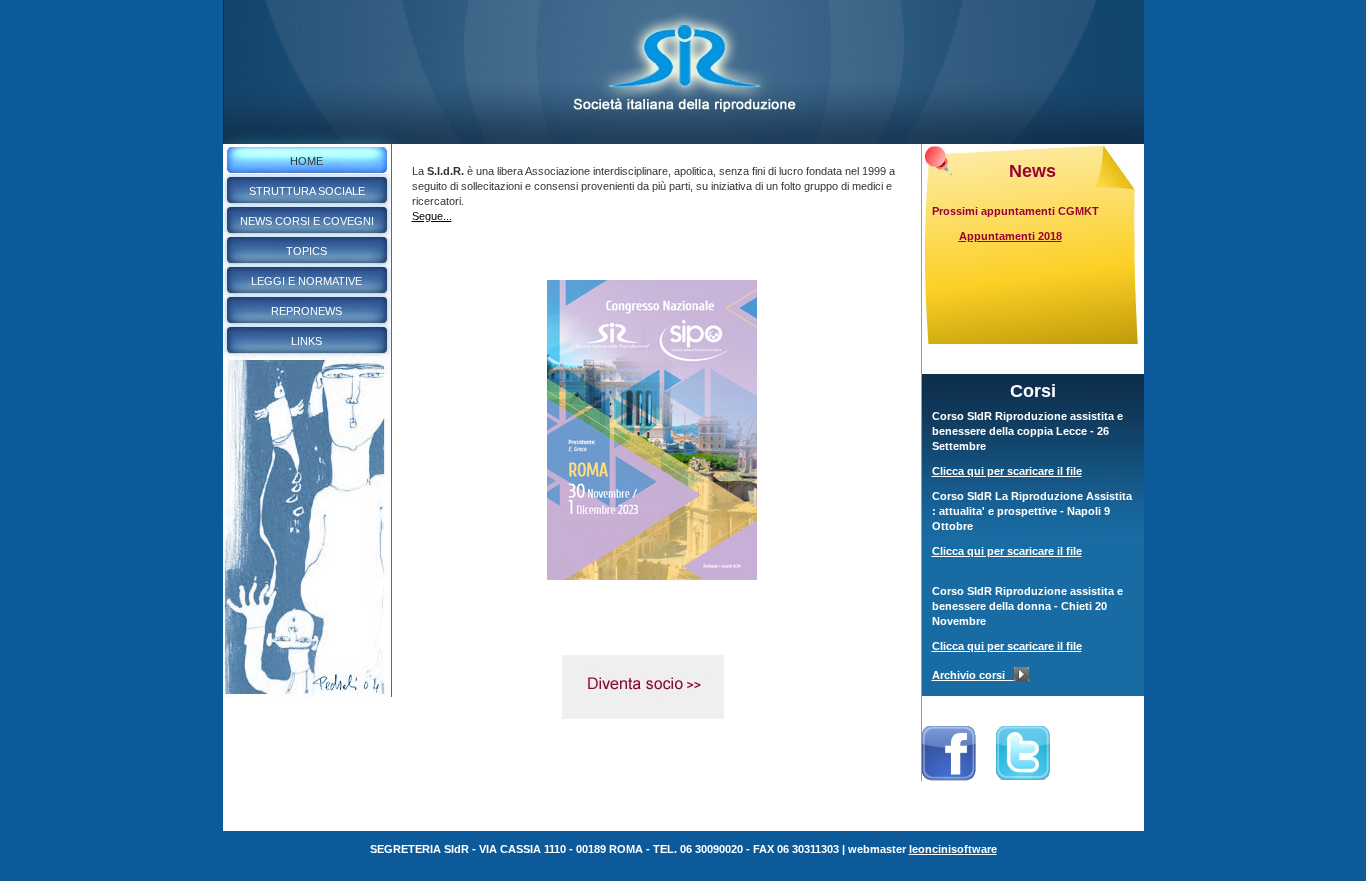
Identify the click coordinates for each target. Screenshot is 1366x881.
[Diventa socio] (643, 715)
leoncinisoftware (953, 849)
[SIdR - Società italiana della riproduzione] (683, 140)
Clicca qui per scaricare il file (1007, 471)
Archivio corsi (973, 675)
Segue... (432, 216)
